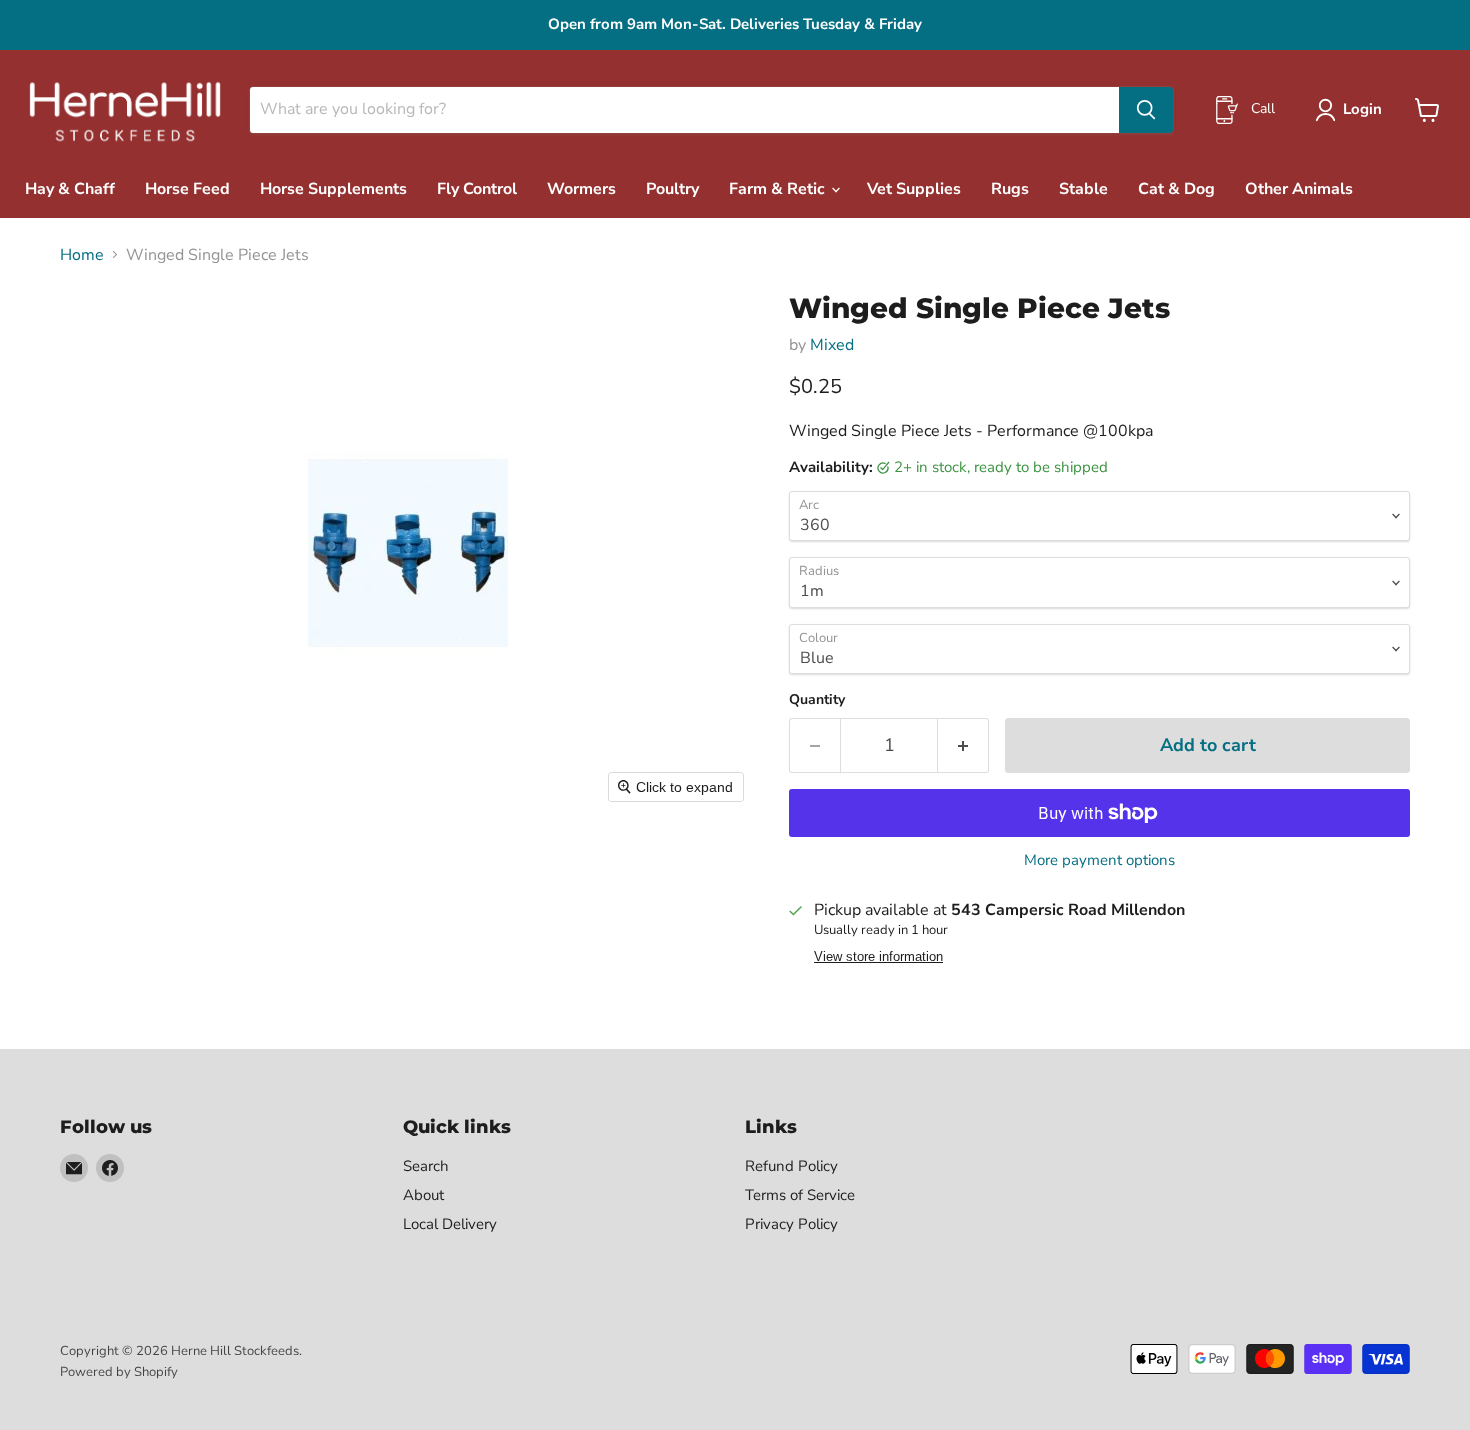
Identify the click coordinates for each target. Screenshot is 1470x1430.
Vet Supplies (914, 189)
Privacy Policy (791, 1224)
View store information (878, 957)
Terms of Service (800, 1195)
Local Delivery (450, 1224)
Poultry (672, 189)
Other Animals (1299, 189)
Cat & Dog (1176, 189)
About (423, 1195)
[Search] (1146, 110)
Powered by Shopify (119, 1372)
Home (82, 255)
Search (426, 1166)
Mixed (832, 345)
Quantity (817, 700)
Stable (1083, 189)
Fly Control (477, 189)
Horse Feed (187, 189)
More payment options (1099, 860)
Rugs (1010, 189)
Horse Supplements (333, 189)
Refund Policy (791, 1166)
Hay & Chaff (70, 189)
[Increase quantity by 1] (963, 745)
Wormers (581, 189)
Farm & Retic (779, 189)
